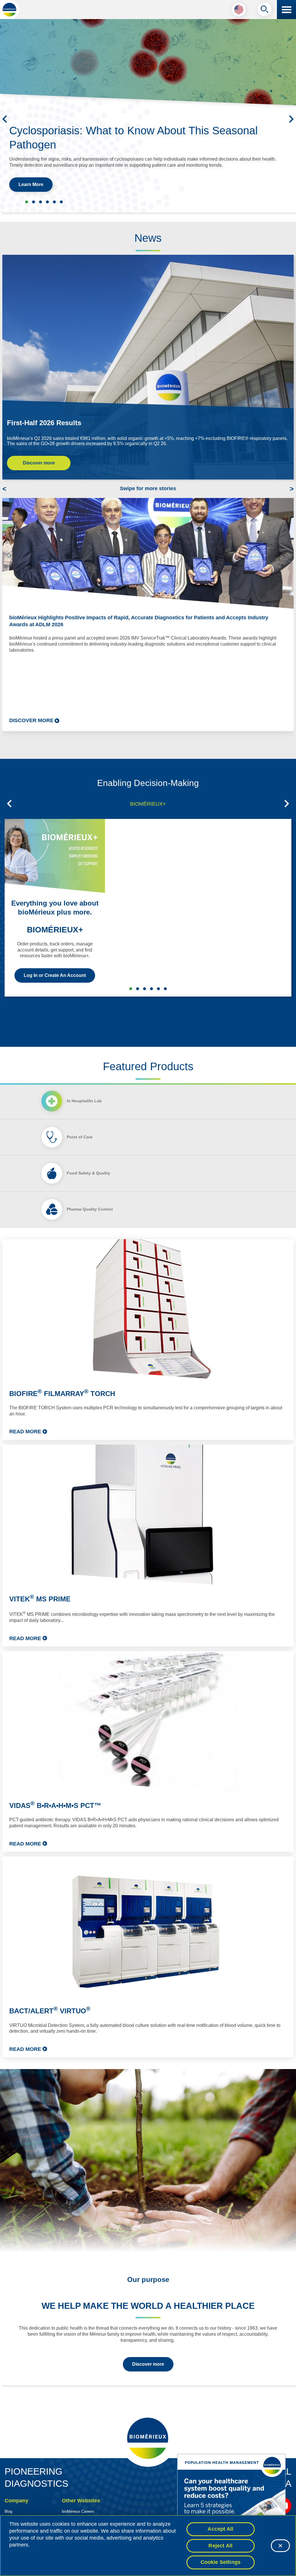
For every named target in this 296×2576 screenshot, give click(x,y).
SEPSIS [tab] (145, 989)
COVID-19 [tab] (165, 989)
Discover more (39, 463)
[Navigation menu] (286, 10)
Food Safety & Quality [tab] (88, 1173)
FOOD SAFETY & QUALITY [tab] (151, 989)
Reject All (220, 2546)
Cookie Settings (221, 2562)
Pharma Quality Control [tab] (90, 1209)
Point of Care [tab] (80, 1137)
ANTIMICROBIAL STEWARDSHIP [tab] (138, 989)
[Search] (264, 11)
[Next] (291, 119)
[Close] (280, 2546)
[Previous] (5, 119)
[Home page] (10, 10)
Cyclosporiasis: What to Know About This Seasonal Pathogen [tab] (27, 202)
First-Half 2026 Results (44, 423)
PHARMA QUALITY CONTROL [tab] (158, 989)
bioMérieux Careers (78, 2511)
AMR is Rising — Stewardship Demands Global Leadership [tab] (61, 202)
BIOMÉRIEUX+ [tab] (148, 804)
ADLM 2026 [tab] (40, 202)
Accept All (220, 2529)
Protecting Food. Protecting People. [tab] (47, 202)
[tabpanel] (148, 1648)
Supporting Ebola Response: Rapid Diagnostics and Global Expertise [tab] (34, 202)
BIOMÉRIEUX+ (55, 930)
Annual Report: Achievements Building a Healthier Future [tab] (54, 202)
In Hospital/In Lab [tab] (84, 1101)
